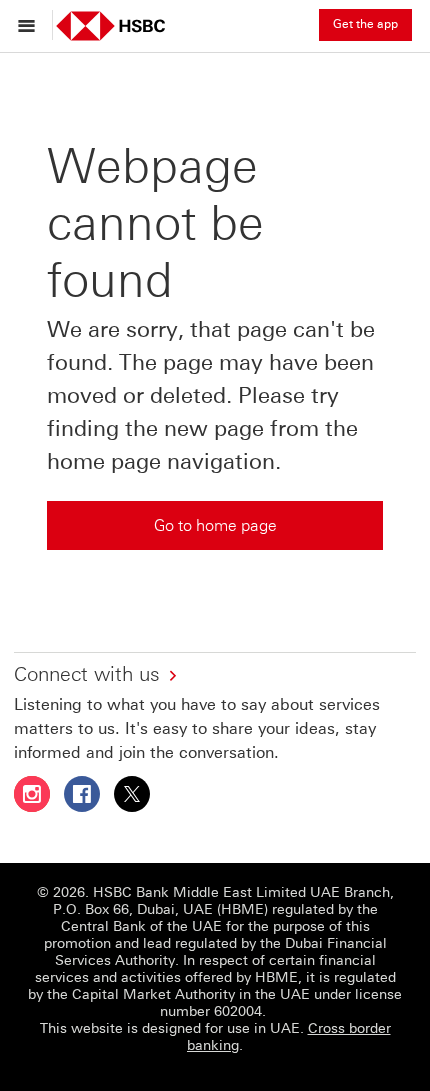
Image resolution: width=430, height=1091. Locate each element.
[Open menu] (31, 25)
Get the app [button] (365, 24)
